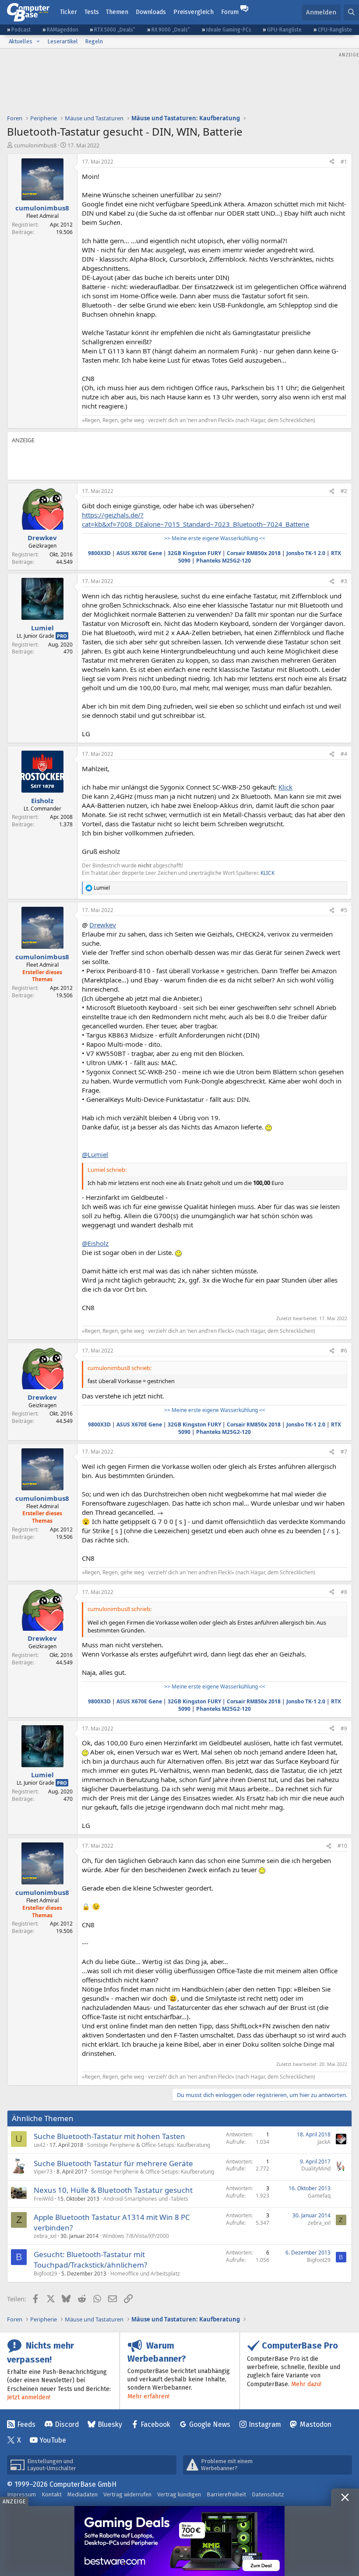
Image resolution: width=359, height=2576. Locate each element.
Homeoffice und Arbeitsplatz (145, 2274)
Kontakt (52, 2494)
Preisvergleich (194, 12)
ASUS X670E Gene (139, 553)
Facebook (155, 2424)
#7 (344, 1452)
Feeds (26, 2424)
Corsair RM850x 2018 (254, 553)
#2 (344, 491)
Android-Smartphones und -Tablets (146, 2199)
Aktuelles (21, 41)
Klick (285, 787)
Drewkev (103, 925)
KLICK (267, 873)
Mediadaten (83, 2494)
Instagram (265, 2424)
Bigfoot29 (46, 2274)
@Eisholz (95, 1243)
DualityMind (316, 2169)
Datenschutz (268, 2494)
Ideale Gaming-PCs (229, 30)
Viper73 (43, 2172)
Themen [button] (117, 12)
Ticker (69, 12)
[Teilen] (332, 162)
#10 (342, 1846)
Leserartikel (63, 41)
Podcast (21, 30)
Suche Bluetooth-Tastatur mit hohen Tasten (109, 2136)
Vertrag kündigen (179, 2494)
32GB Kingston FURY (194, 553)
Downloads (151, 12)
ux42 (40, 2145)
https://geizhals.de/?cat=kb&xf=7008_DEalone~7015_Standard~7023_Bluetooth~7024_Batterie (195, 519)
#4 (344, 754)
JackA (324, 2142)
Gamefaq (319, 2196)
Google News (210, 2424)
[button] (38, 42)
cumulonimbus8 (35, 145)
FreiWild (44, 2199)
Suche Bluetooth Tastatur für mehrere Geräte (113, 2163)
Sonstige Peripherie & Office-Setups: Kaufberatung (149, 2145)
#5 (344, 910)
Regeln (94, 41)
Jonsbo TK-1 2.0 (306, 553)
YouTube (53, 2440)
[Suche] (351, 12)
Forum (230, 12)
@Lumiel (95, 1154)
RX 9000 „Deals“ (171, 30)
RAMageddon (63, 30)
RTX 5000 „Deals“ (115, 30)
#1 (344, 162)
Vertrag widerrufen (127, 2494)
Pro (62, 636)
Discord (67, 2424)
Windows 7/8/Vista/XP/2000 (136, 2236)
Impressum (21, 2494)
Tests (92, 12)
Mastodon (316, 2424)
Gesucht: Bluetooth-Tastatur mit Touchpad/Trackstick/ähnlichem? (90, 2260)
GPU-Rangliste (284, 30)
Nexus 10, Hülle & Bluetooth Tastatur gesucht (113, 2190)
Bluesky (110, 2424)
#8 (344, 1592)
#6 (344, 1351)
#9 (344, 1728)
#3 (344, 581)
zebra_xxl (45, 2236)
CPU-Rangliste (335, 30)
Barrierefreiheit (226, 2494)
